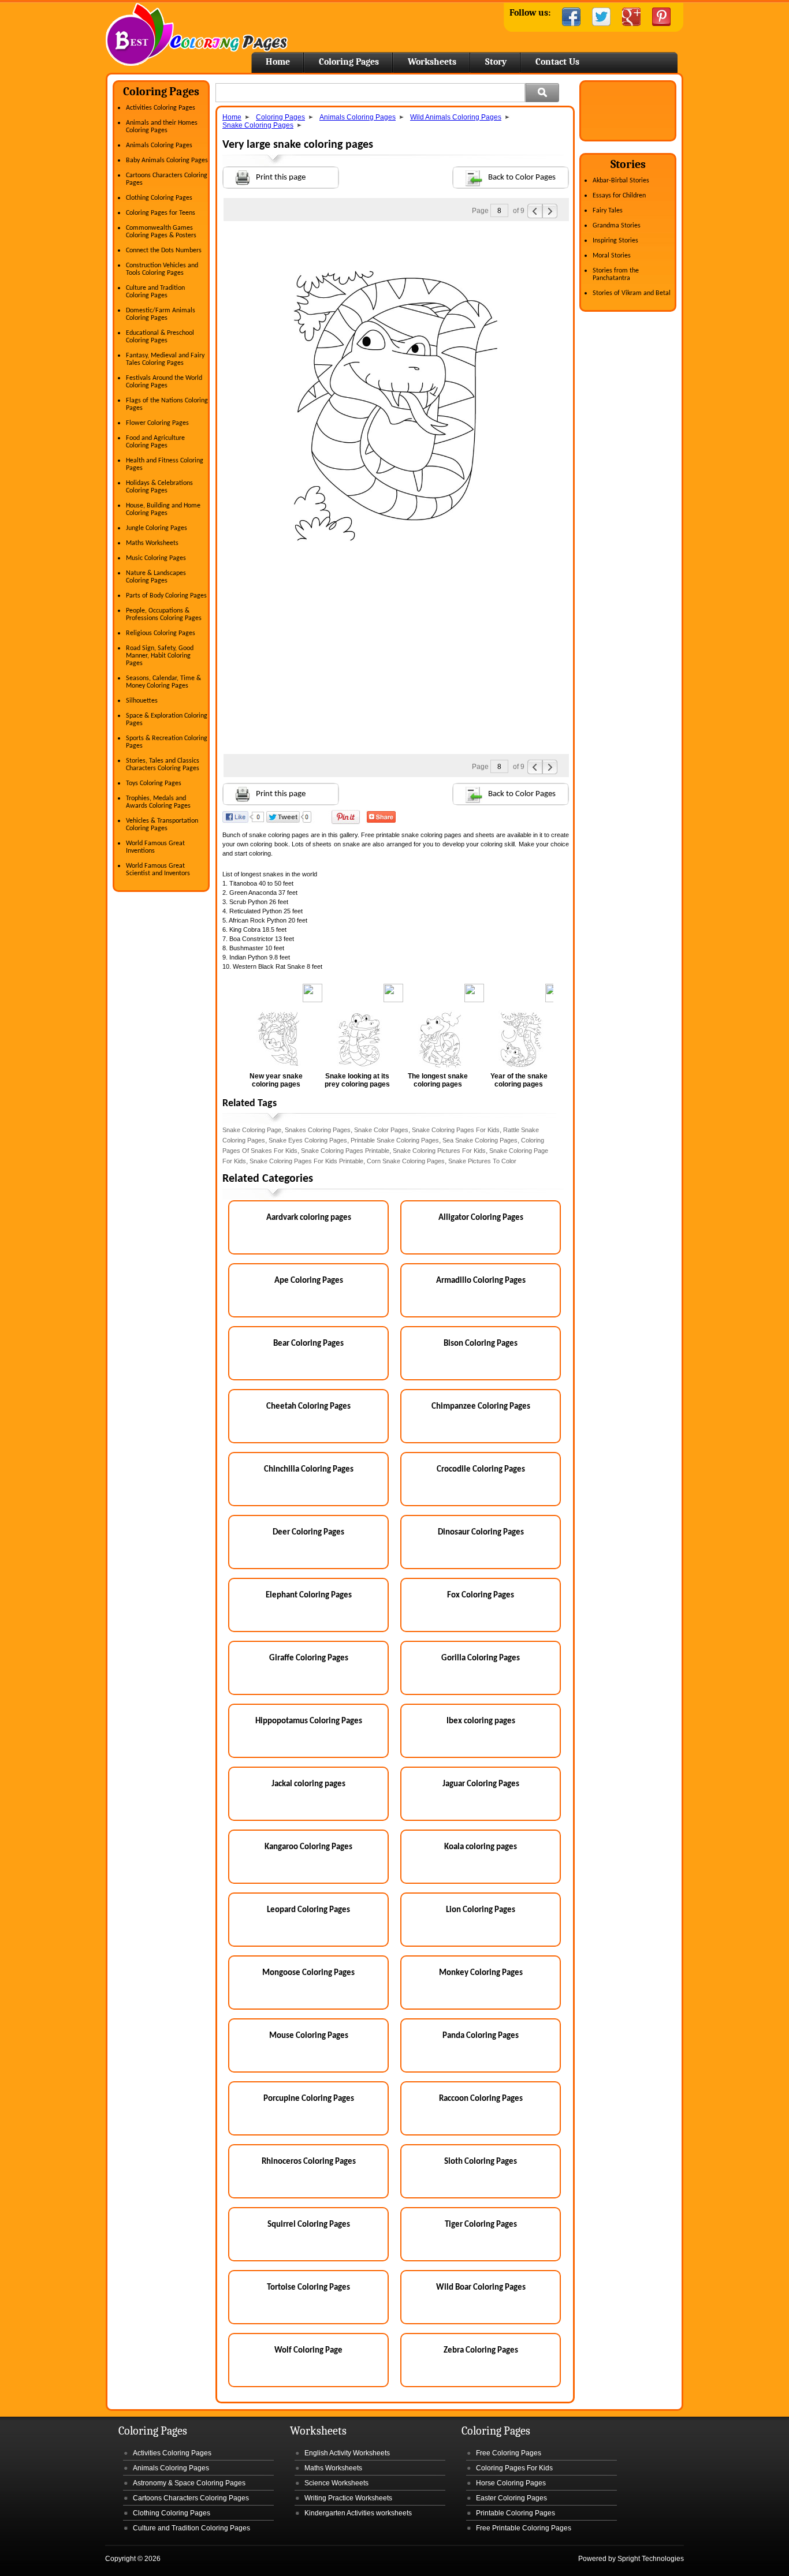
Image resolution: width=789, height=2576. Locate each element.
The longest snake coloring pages (438, 1080)
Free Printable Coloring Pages (524, 2528)
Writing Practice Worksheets (348, 2498)
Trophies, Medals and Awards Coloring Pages (158, 802)
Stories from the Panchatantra (616, 275)
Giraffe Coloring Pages (309, 1658)
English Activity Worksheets (347, 2453)
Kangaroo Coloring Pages (308, 1847)
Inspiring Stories (615, 241)
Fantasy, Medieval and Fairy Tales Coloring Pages (165, 359)
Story (496, 62)
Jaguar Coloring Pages (481, 1784)
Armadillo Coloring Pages (481, 1281)
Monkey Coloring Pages (481, 1973)
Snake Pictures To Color (482, 1161)
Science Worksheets (336, 2483)
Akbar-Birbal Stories (621, 181)
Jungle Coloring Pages (157, 528)
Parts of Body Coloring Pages (166, 596)
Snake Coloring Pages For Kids (456, 1130)
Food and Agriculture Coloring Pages (155, 442)
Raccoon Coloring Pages (481, 2099)
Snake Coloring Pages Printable (345, 1151)
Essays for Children (619, 196)
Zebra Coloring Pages (481, 2351)
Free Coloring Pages (509, 2453)
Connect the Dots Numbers (164, 251)
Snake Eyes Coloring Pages (308, 1140)
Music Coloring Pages (156, 558)
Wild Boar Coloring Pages (481, 2288)
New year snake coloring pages (276, 1080)
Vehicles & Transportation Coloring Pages (162, 825)
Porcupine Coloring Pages (309, 2099)
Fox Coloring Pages (481, 1595)
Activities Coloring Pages (161, 108)
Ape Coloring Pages (309, 1281)
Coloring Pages (349, 62)
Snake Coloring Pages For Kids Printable (306, 1161)
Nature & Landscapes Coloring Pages (156, 577)
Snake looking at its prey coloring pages (357, 1080)
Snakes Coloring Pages (318, 1130)
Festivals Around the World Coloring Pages (164, 382)
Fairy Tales (608, 211)
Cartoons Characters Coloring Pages (191, 2498)
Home (197, 34)
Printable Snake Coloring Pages (395, 1140)
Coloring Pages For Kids (514, 2468)
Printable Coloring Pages (516, 2513)
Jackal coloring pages (308, 1784)
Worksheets (432, 62)
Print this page (281, 178)
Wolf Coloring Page (308, 2351)
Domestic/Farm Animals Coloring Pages (161, 314)
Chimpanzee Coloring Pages (481, 1407)
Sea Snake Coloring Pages (480, 1140)
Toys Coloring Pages (154, 783)
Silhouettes (142, 701)
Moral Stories (612, 256)
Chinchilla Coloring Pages (309, 1470)
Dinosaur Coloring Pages (481, 1532)
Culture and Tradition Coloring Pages (155, 292)
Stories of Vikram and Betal (632, 293)
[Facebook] (571, 17)
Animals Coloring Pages (159, 145)
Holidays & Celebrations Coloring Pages (159, 487)
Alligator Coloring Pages (481, 1218)
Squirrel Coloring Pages (309, 2225)
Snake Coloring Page (252, 1130)
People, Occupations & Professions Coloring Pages (164, 615)
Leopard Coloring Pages (308, 1910)
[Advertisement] (396, 244)
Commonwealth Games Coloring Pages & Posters (161, 232)
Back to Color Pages (522, 178)
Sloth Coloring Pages (481, 2162)
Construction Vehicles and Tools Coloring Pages (162, 269)
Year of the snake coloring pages (519, 1080)
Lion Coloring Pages (481, 1910)
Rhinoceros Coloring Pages (309, 2162)
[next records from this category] (550, 211)
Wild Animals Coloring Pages (456, 117)
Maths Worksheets (152, 543)
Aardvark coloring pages (309, 1218)
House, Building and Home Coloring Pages (163, 509)
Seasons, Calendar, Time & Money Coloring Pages (163, 682)
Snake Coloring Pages (258, 125)
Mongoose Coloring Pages (308, 1973)
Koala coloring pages (481, 1847)
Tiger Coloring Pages (481, 2225)
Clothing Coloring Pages (159, 198)
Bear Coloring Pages (308, 1344)
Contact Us (557, 62)
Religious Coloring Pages (161, 633)
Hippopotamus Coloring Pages (309, 1721)
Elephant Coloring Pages (309, 1595)
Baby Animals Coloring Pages (167, 160)
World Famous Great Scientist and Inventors (158, 870)
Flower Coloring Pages (157, 423)
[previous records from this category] (535, 211)
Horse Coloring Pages (511, 2483)
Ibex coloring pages (481, 1721)
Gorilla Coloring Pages (481, 1658)
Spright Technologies (651, 2559)
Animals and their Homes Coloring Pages (162, 127)
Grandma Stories (617, 226)
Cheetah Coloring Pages (308, 1407)
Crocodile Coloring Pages (481, 1470)
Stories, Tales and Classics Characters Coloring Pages (163, 765)
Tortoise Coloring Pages (308, 2288)
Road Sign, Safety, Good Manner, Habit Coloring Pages (160, 656)
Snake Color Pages (381, 1130)
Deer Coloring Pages (308, 1532)
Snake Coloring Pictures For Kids (439, 1151)
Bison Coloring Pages (481, 1344)
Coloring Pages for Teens (161, 213)
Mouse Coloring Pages (309, 2036)
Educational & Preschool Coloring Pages (160, 337)
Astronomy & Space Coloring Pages (189, 2483)
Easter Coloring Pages (511, 2498)
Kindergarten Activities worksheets (358, 2513)
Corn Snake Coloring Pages (406, 1161)
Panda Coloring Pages (481, 2036)
